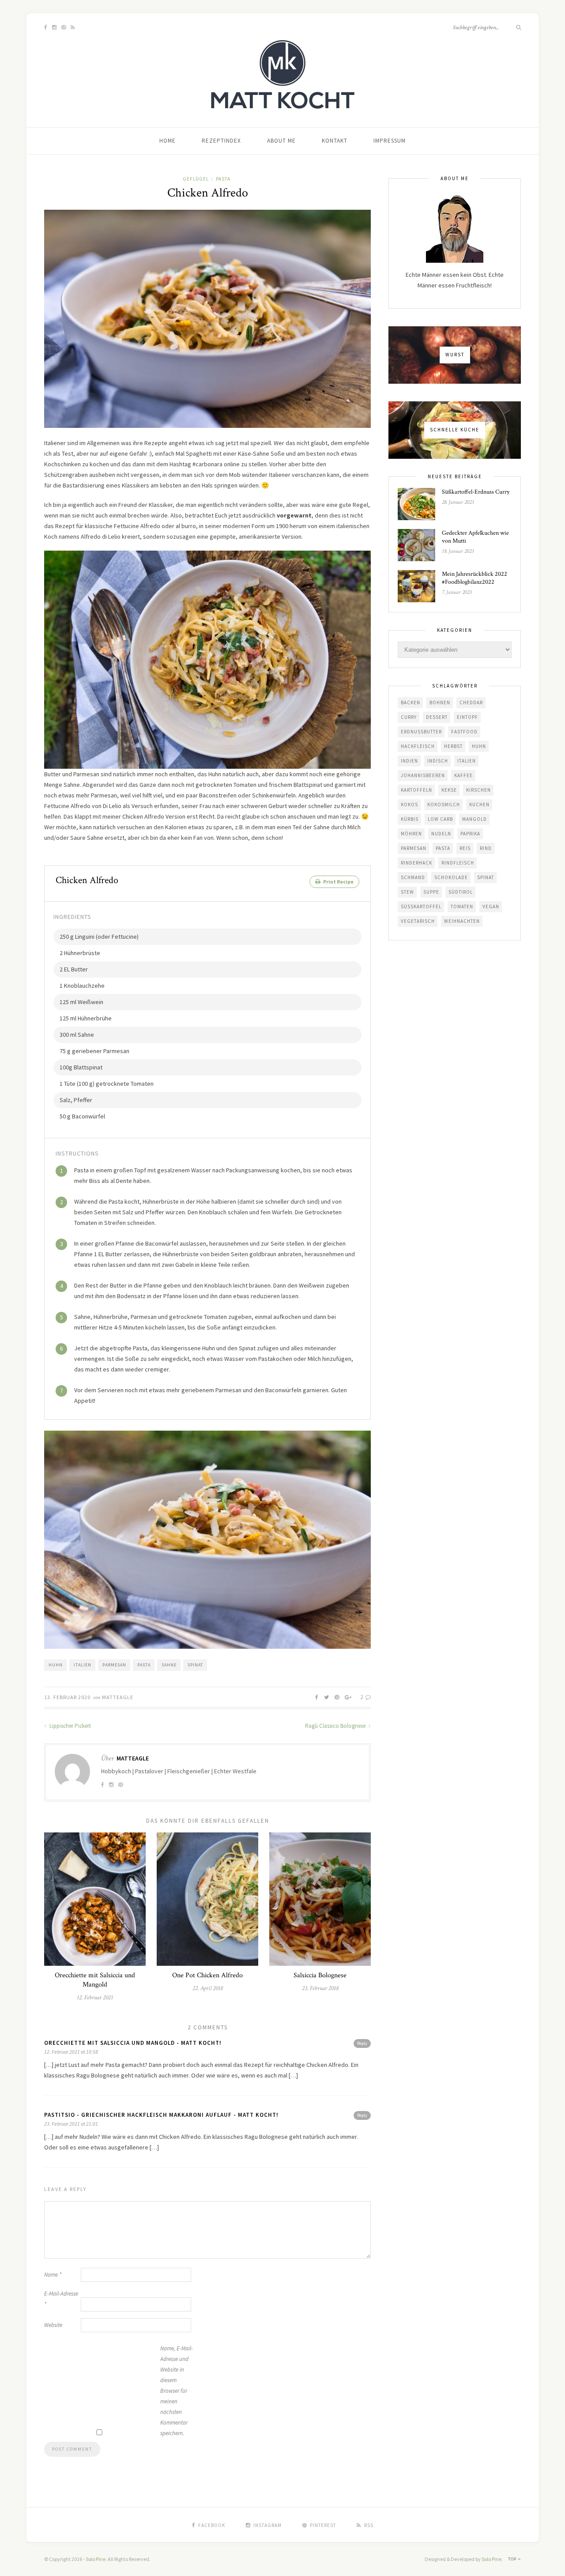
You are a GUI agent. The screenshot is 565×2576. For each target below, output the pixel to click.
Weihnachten (462, 921)
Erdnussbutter (421, 732)
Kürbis (410, 819)
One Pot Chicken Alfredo (207, 1975)
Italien (83, 1665)
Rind (486, 848)
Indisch (438, 761)
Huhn (56, 1665)
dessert (437, 717)
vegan (491, 907)
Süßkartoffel (421, 907)
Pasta (223, 179)
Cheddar (471, 703)
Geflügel (196, 179)
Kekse (449, 790)
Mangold (475, 819)
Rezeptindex (221, 141)
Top (513, 2559)
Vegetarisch (418, 921)
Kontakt (335, 141)
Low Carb (440, 819)
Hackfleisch (418, 746)
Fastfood (464, 732)
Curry (409, 717)
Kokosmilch (444, 805)
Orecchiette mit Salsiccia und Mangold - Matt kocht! (133, 2043)
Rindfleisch (458, 863)
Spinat (195, 1665)
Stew (407, 892)
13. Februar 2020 (67, 1697)
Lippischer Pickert (70, 1726)
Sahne (169, 1665)
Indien (409, 761)
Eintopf (467, 717)
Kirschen (478, 790)
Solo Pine (96, 2559)
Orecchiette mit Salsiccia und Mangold (95, 1980)
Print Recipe (338, 882)
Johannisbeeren (423, 775)
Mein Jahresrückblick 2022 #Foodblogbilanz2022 (475, 578)
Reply (362, 2043)
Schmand (413, 877)
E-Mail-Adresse (61, 2299)
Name (53, 2275)
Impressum (390, 141)
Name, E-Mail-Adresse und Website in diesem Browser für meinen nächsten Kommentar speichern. (177, 2391)
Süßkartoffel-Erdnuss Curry (476, 492)
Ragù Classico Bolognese (336, 1726)
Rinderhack (416, 863)
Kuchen (479, 805)
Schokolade (451, 877)
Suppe (431, 892)
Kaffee (463, 775)
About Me (281, 141)
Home (168, 141)
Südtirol (461, 892)
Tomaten (462, 907)
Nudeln (441, 834)
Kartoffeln (416, 790)
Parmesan (114, 1665)
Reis (465, 848)
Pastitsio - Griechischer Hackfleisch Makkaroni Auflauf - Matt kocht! (161, 2115)
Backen (411, 703)
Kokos (409, 805)
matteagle (118, 1697)
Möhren (411, 834)
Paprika (470, 834)
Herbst (453, 746)
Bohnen (440, 703)
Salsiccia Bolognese (320, 1975)
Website (53, 2325)
